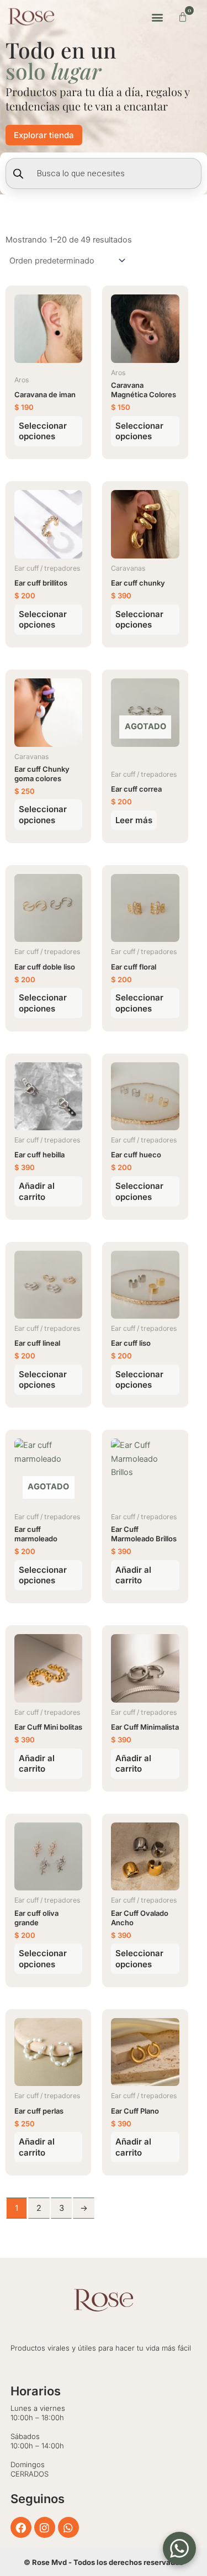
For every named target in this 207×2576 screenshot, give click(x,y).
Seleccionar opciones (43, 431)
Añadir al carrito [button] (37, 1191)
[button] (157, 17)
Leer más (134, 820)
